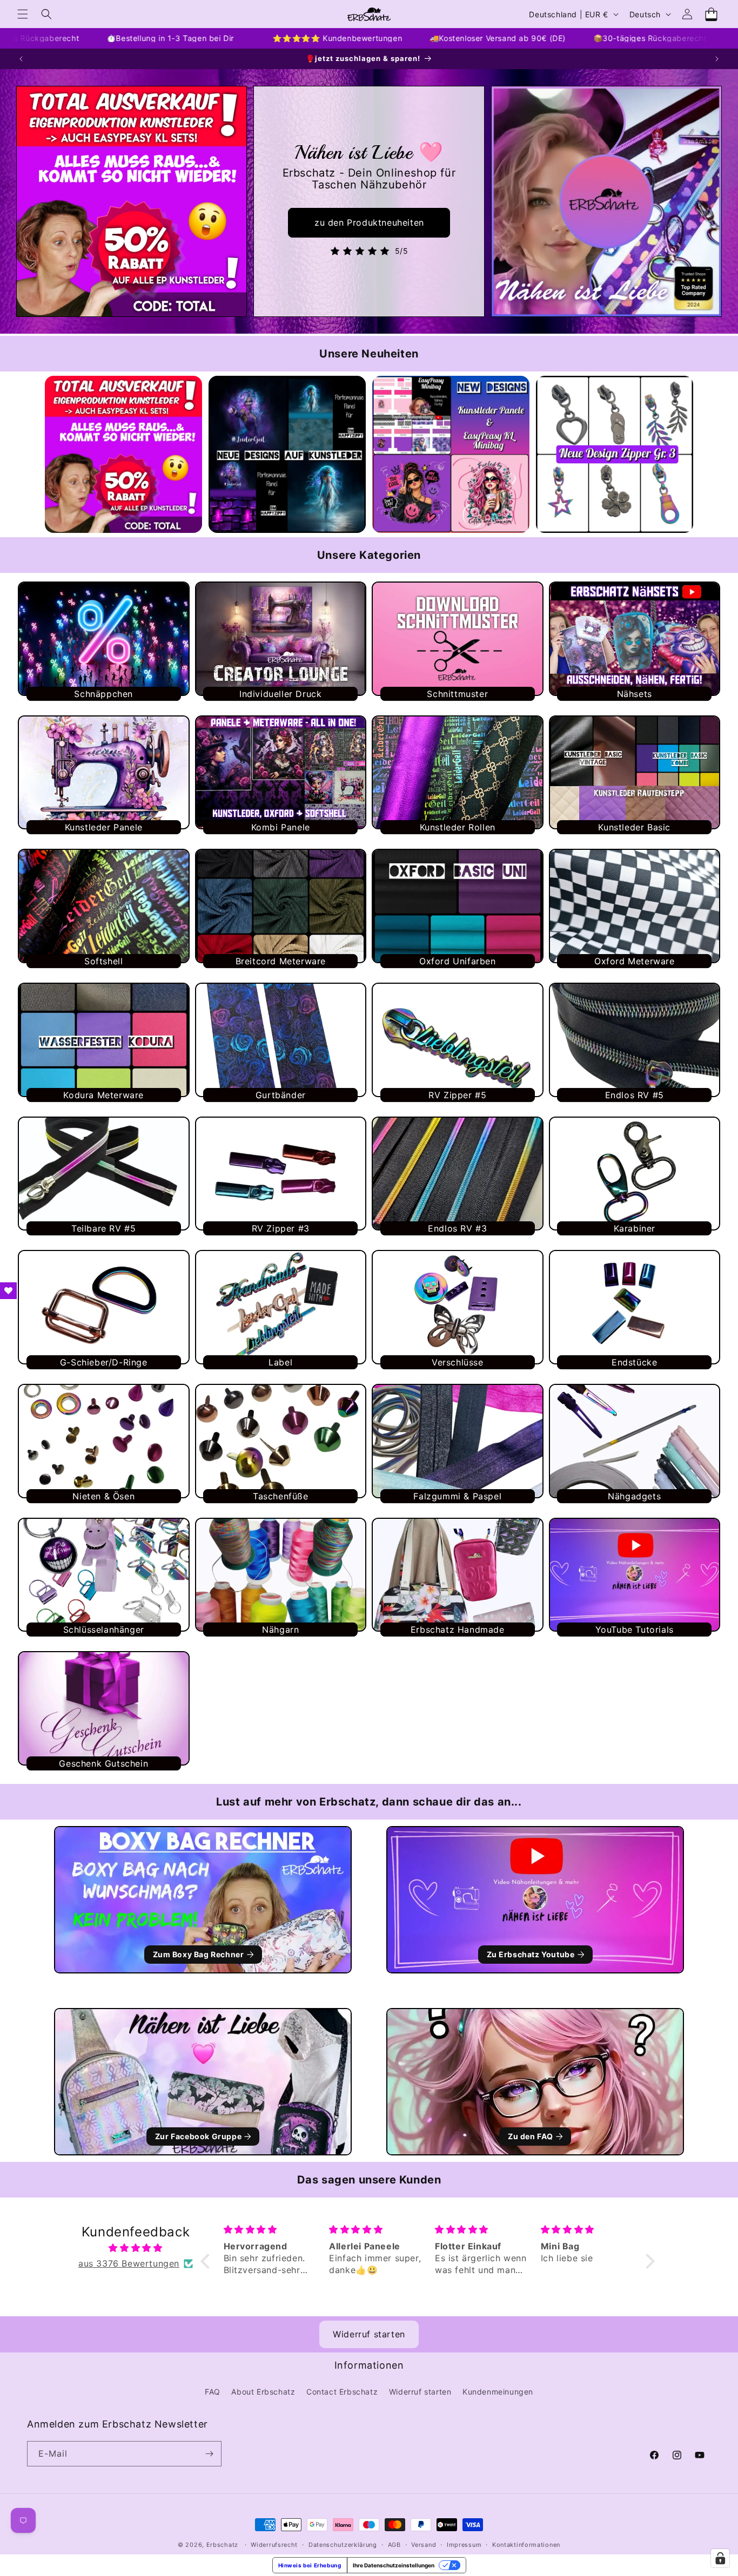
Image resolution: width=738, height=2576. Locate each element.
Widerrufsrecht (274, 2545)
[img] (136, 2248)
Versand (424, 2545)
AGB (394, 2545)
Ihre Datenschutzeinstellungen (394, 2565)
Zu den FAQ (531, 2136)
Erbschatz (222, 2545)
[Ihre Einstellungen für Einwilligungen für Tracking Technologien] (720, 2558)
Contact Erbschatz (342, 2392)
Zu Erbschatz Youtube (531, 1954)
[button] (23, 14)
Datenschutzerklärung (343, 2545)
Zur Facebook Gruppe (198, 2136)
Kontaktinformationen (526, 2545)
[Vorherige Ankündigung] (21, 59)
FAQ (213, 2392)
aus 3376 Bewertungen (129, 2263)
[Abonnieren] (209, 2454)
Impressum (464, 2545)
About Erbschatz (263, 2392)
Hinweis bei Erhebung (310, 2565)
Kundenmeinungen (498, 2392)
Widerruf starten (369, 2334)
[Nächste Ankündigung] (717, 59)
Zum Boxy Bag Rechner (199, 1954)
